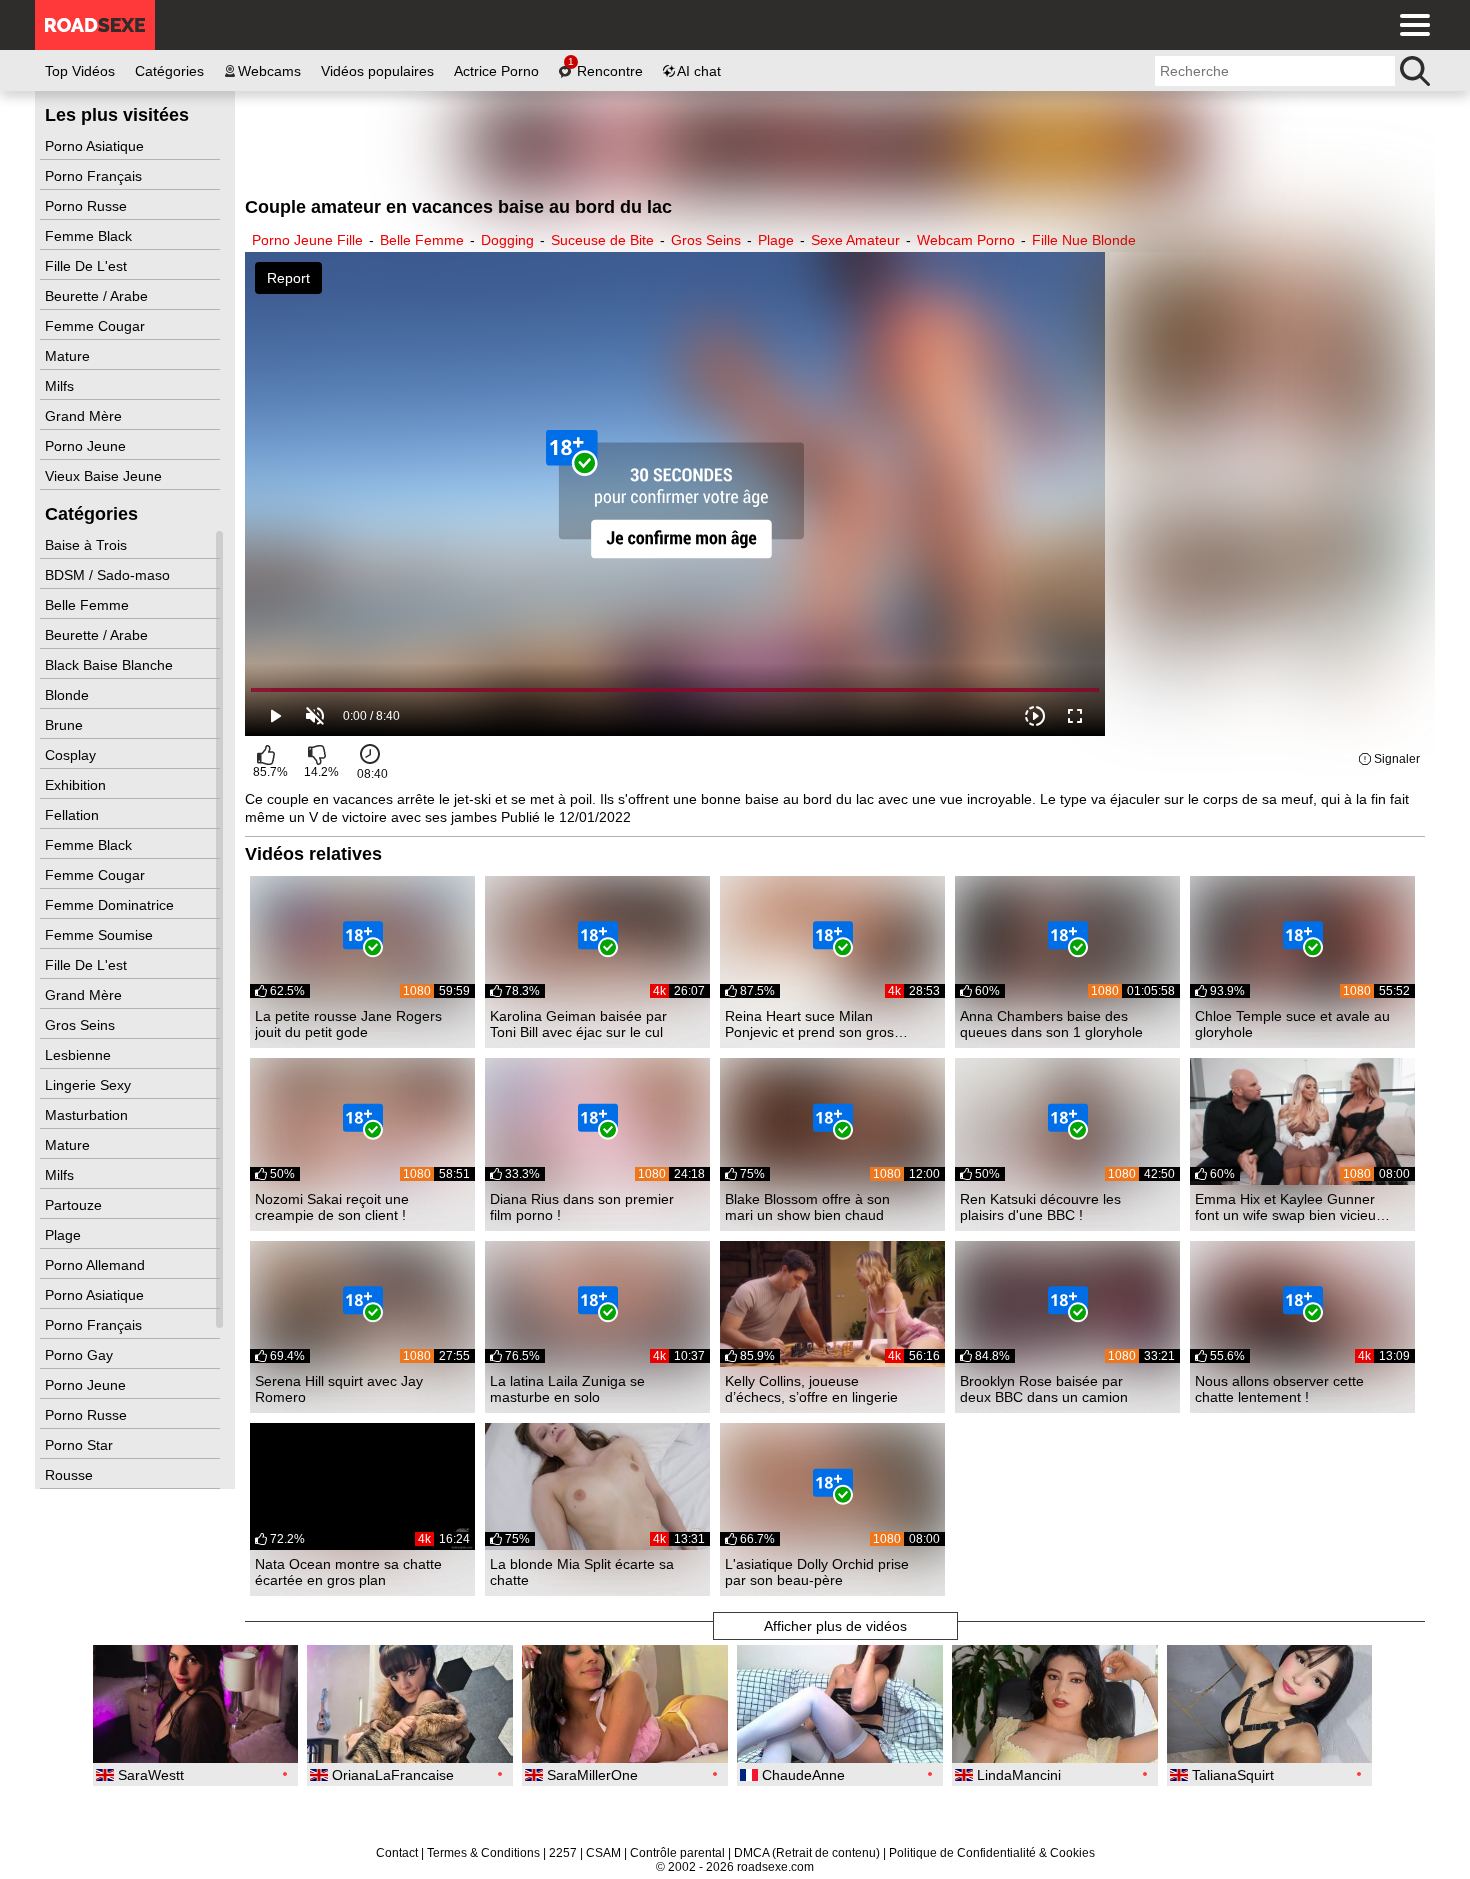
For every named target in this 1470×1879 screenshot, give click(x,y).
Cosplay (72, 755)
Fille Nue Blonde (1084, 240)
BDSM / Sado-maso (109, 575)
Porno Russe (88, 206)
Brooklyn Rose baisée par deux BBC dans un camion (1044, 1389)
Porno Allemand (97, 1265)
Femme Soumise (101, 935)
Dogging (507, 240)
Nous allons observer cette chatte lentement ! (1279, 1389)
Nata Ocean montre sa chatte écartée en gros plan (348, 1572)
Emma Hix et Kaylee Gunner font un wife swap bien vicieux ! (1289, 1207)
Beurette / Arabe (98, 296)
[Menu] (1410, 25)
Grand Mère (85, 416)
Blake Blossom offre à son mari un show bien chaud (807, 1207)
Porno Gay (81, 1355)
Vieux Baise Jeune (105, 476)
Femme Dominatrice (111, 905)
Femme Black (90, 236)
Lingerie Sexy (90, 1085)
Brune (66, 725)
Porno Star (81, 1445)
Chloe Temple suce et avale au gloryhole (1292, 1024)
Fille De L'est (88, 266)
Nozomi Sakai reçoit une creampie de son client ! (332, 1207)
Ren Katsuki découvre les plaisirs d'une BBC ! (1040, 1207)
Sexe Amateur (855, 240)
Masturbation (88, 1115)
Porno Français (95, 176)
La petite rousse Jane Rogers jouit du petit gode (348, 1024)
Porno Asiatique (96, 146)
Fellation (74, 815)
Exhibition (77, 785)
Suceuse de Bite (602, 240)
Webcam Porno (966, 240)
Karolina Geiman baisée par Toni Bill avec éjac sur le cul (578, 1024)
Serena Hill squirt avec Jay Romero (339, 1389)
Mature (69, 356)
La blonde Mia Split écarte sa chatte (582, 1572)
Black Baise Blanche (111, 665)
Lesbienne (80, 1055)
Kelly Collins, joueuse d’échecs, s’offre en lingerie (811, 1389)
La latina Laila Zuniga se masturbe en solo (567, 1389)
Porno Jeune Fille (307, 240)
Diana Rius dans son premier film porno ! (582, 1207)
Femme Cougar (97, 326)
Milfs (61, 386)
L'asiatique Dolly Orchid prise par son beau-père (817, 1572)
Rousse (71, 1475)
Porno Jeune (87, 446)
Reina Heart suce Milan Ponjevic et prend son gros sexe (809, 1024)
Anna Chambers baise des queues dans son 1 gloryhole (1051, 1024)
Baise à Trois (88, 545)
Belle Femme (89, 605)
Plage (65, 1235)
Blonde (69, 695)
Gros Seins (82, 1025)
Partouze (75, 1205)
